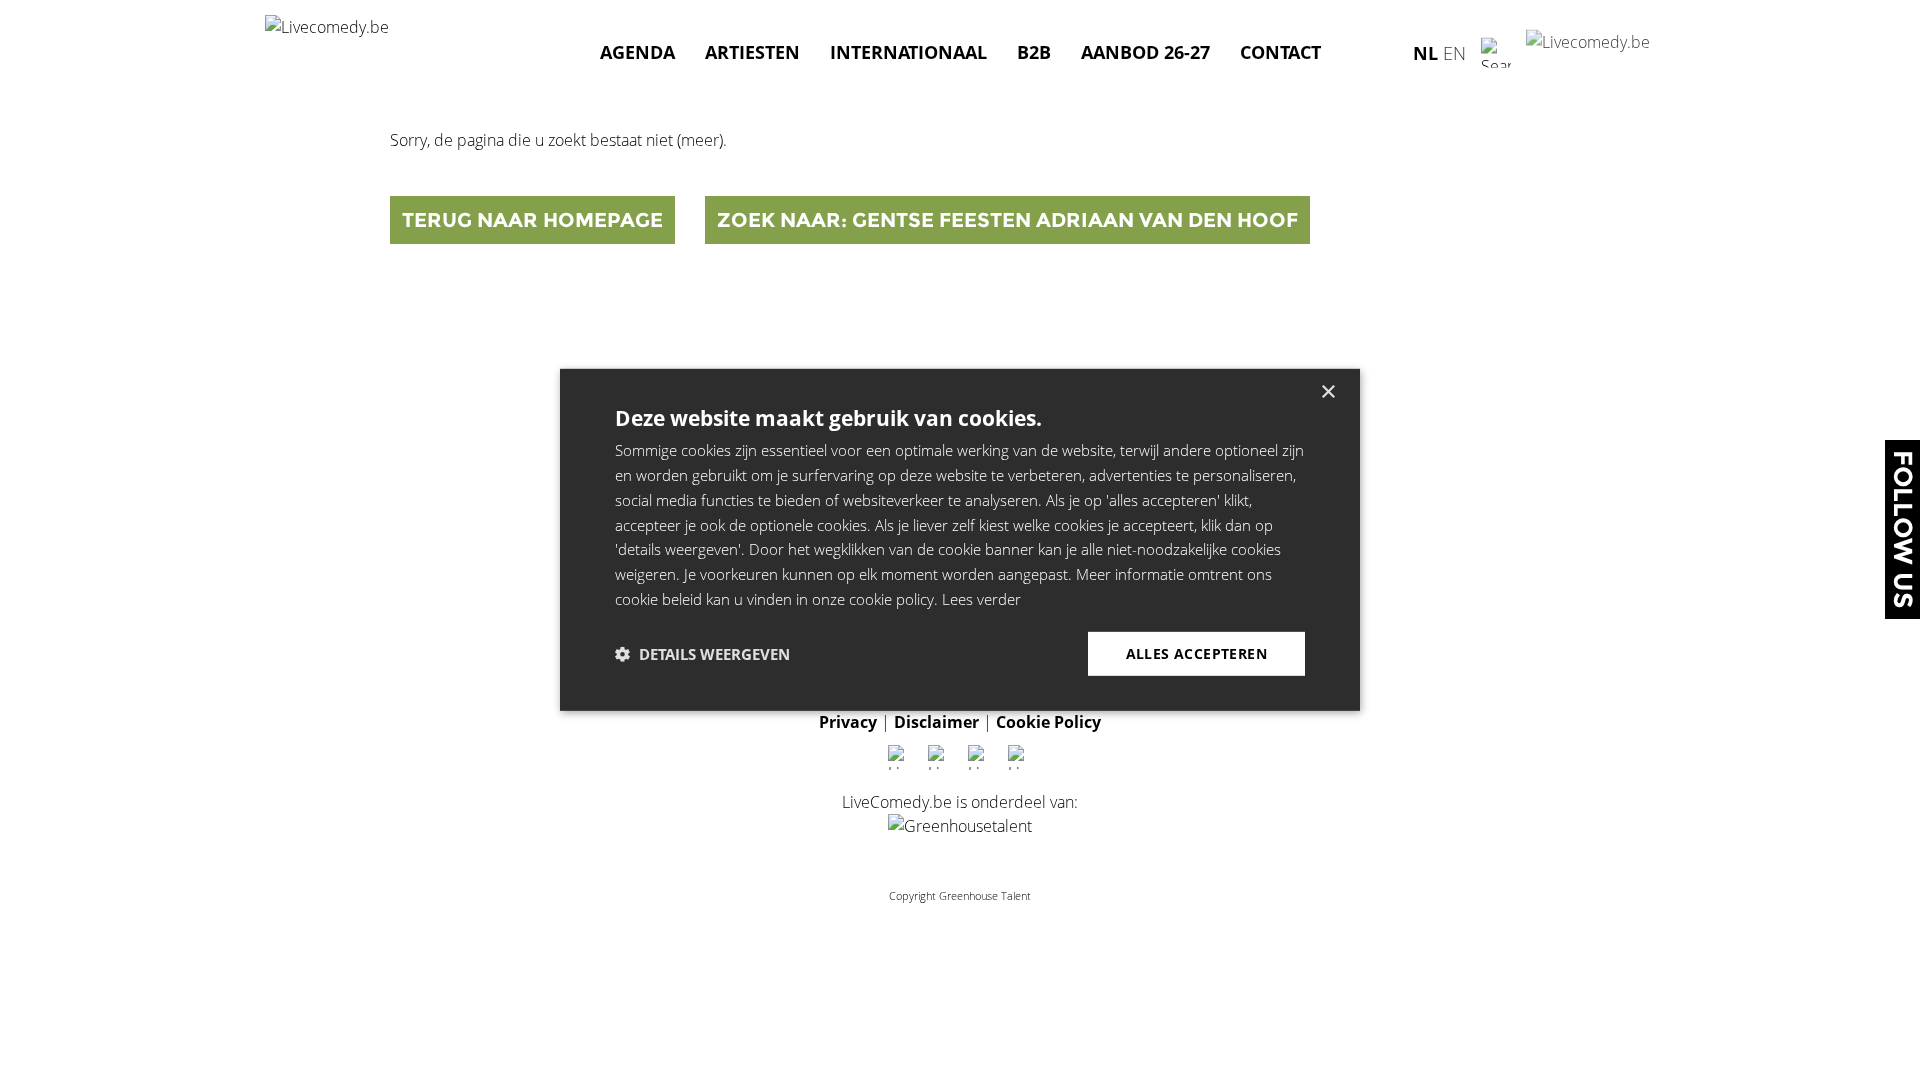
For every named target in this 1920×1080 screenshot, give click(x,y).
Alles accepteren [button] (1196, 652)
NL (1425, 52)
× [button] (1327, 392)
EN (1454, 52)
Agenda (637, 52)
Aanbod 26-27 (1145, 52)
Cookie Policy (1048, 722)
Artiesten (752, 52)
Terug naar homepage (532, 220)
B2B (1034, 52)
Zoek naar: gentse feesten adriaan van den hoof (1007, 220)
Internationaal (908, 52)
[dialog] (960, 540)
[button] (702, 654)
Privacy (848, 722)
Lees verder (981, 599)
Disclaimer (936, 722)
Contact (1280, 52)
